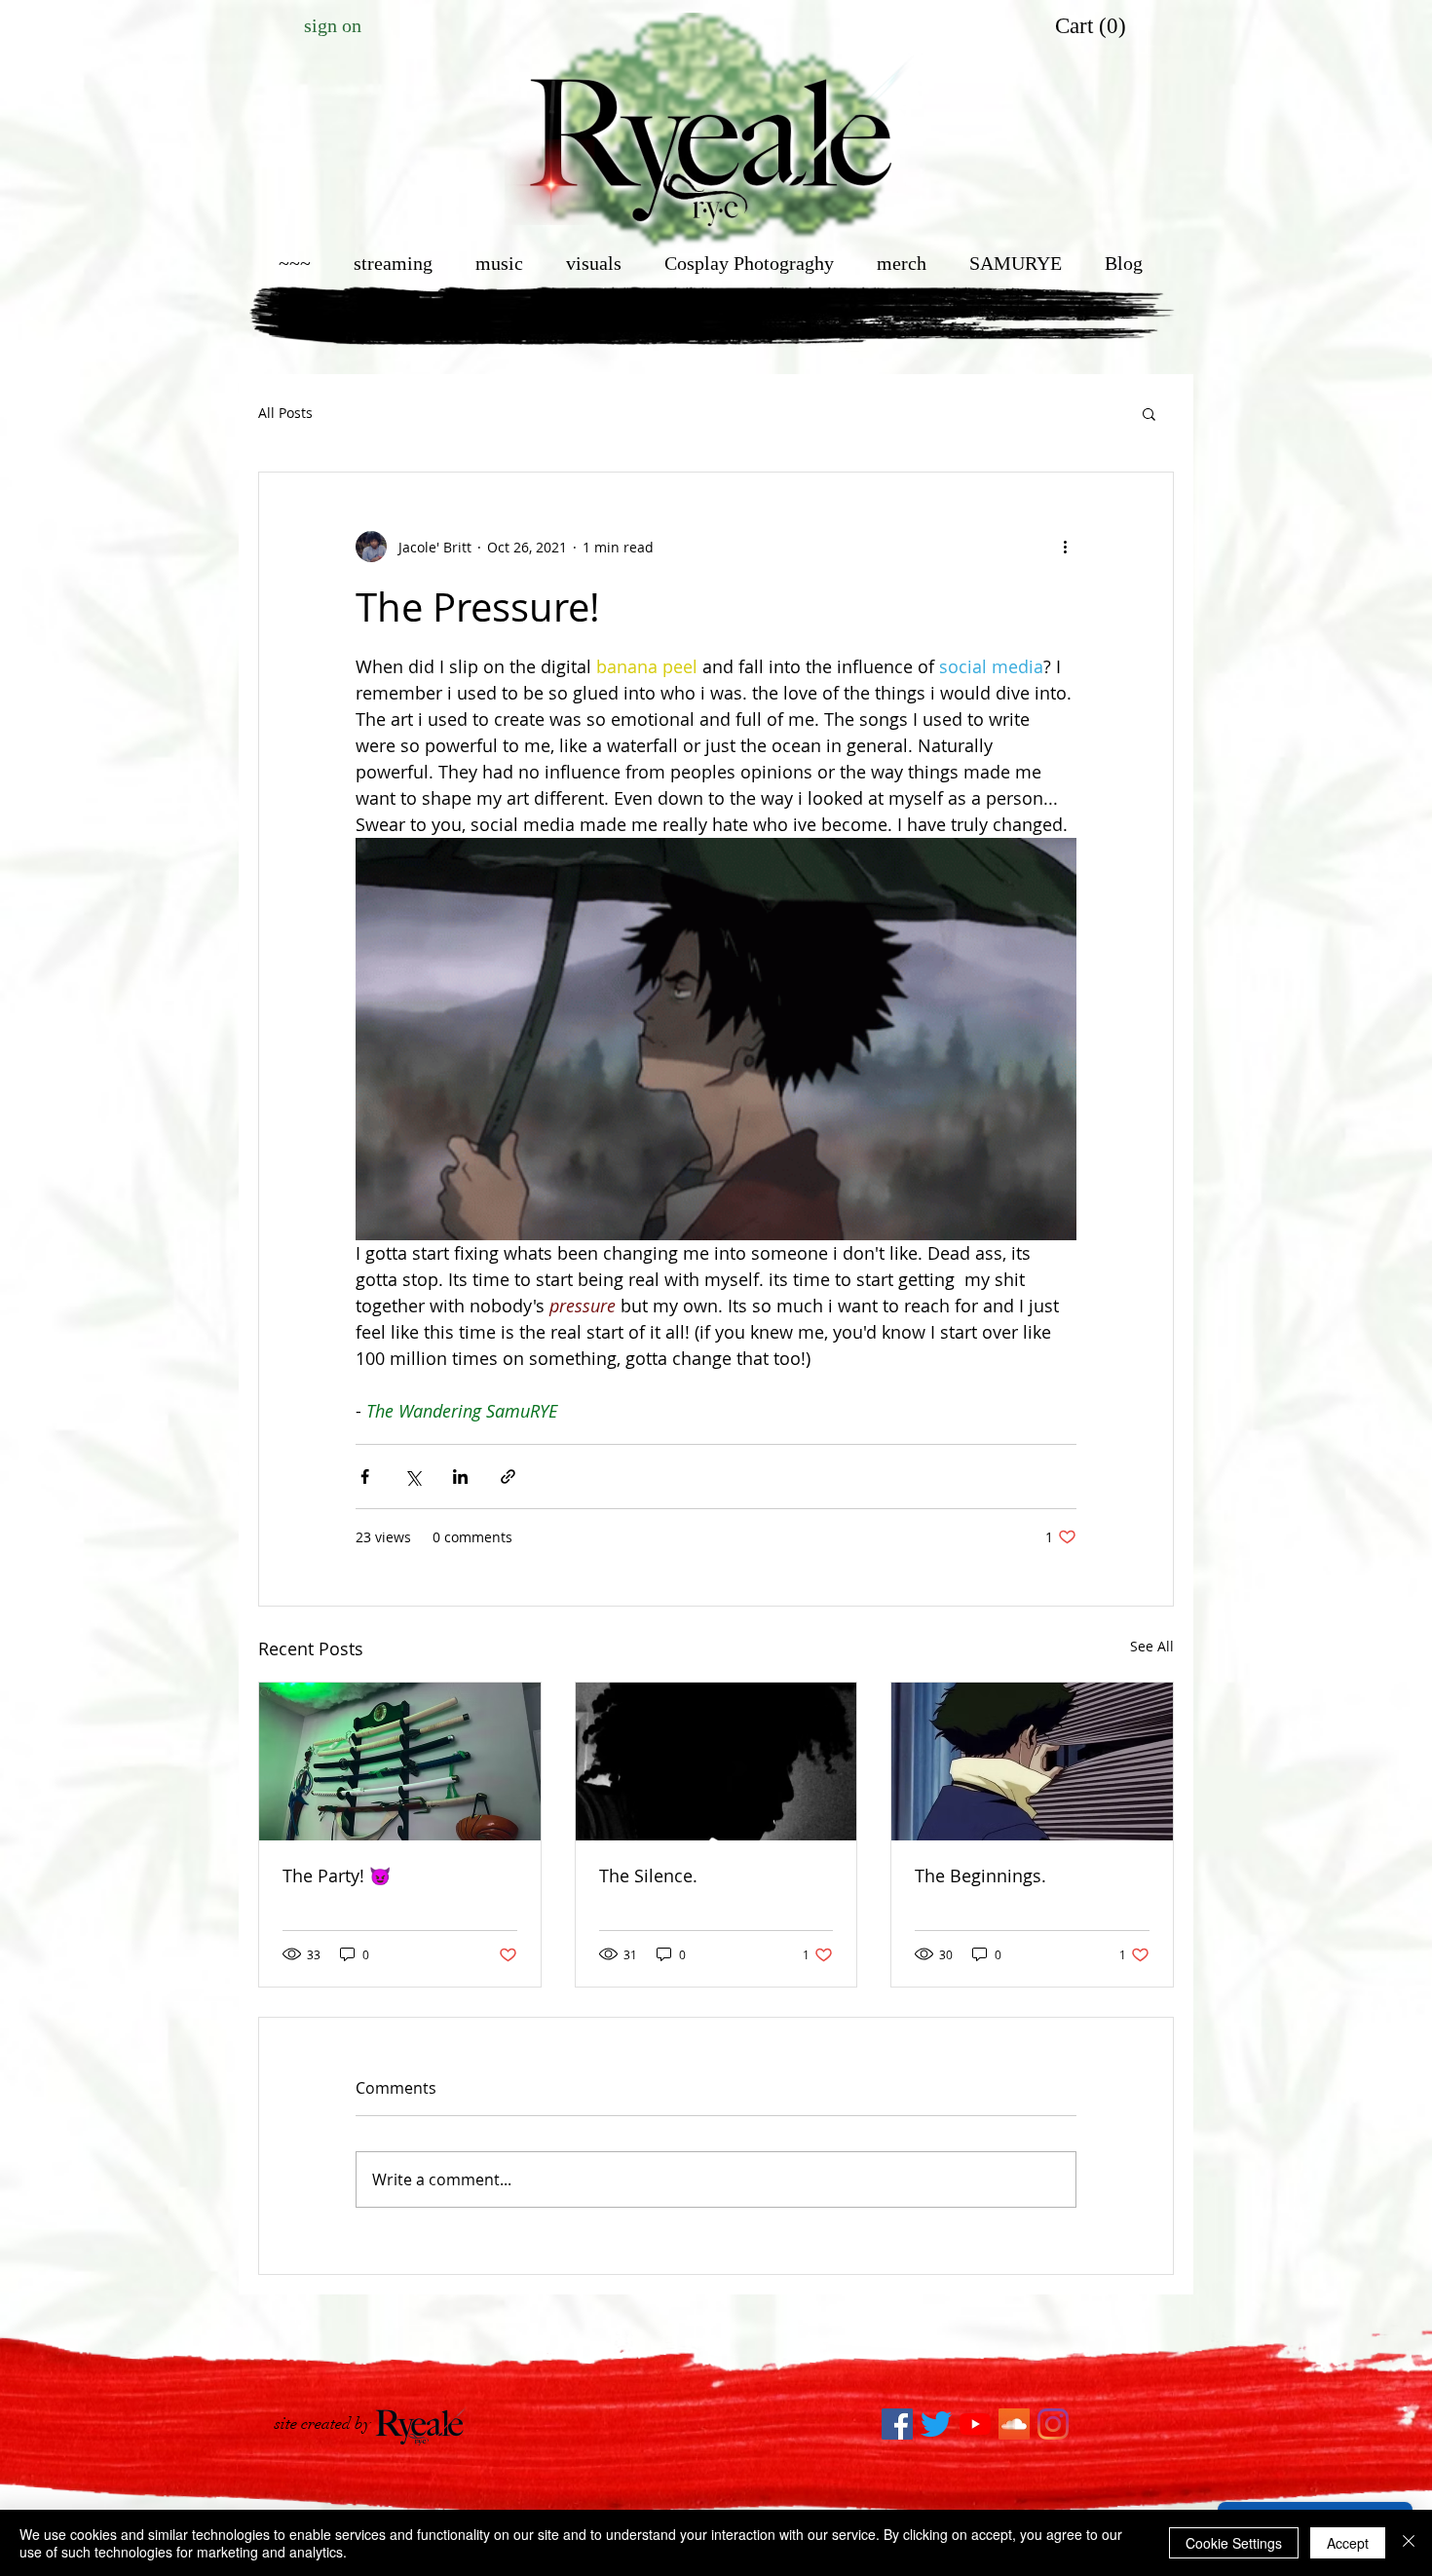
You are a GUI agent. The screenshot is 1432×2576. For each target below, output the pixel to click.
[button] (1093, 26)
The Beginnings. (980, 1875)
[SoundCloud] (1014, 2424)
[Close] (1409, 2543)
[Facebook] (897, 2424)
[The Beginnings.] (1032, 1762)
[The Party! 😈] (400, 1762)
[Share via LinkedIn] (460, 1477)
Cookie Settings (1234, 2543)
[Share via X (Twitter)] (413, 1477)
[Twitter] (936, 2424)
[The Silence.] (716, 1762)
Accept (1348, 2543)
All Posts (285, 413)
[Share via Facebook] (365, 1477)
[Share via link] (508, 1477)
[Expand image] (716, 1039)
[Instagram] (1053, 2424)
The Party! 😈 (337, 1875)
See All (1152, 1646)
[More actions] (1065, 547)
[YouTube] (975, 2424)
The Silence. (648, 1875)
